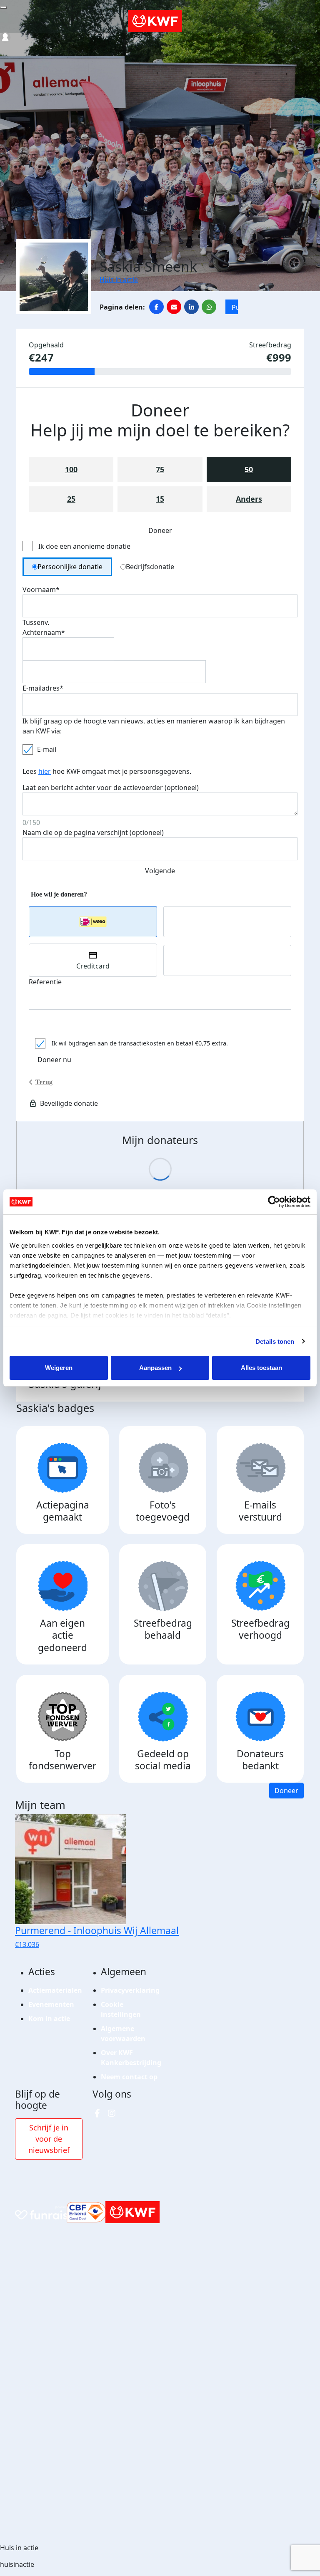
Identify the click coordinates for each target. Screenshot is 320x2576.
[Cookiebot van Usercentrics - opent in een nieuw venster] (274, 1202)
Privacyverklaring (130, 1990)
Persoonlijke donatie (70, 567)
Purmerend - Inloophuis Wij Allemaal (235, 308)
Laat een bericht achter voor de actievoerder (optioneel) (111, 788)
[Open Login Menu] (5, 37)
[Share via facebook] (156, 307)
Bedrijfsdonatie (150, 567)
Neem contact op (129, 2077)
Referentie (45, 982)
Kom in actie (49, 2019)
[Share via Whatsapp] (209, 307)
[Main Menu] (3, 7)
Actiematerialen (55, 1990)
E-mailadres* (43, 688)
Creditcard (93, 966)
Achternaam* (44, 632)
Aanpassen (155, 1368)
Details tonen (275, 1341)
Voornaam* (41, 590)
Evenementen (51, 2004)
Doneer (286, 1791)
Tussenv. (36, 622)
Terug (44, 1082)
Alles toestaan (261, 1368)
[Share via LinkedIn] (191, 307)
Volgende (160, 871)
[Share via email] (174, 307)
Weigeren (59, 1368)
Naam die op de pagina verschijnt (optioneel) (93, 832)
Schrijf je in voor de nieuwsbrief (49, 2139)
